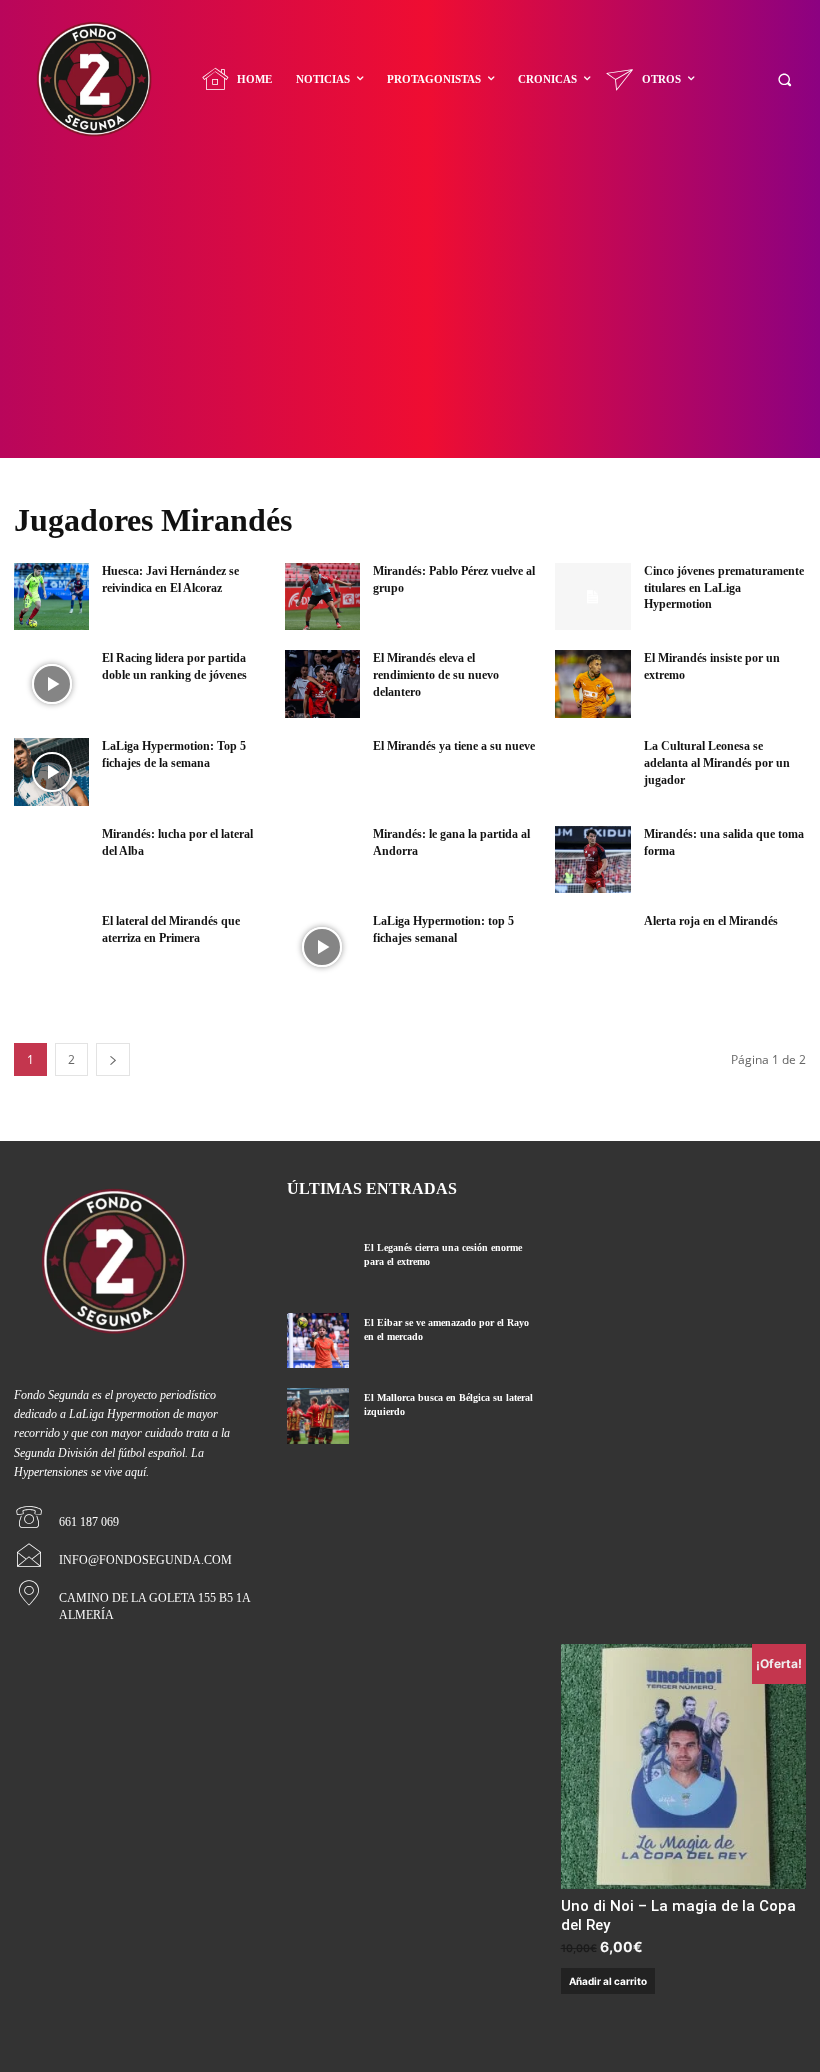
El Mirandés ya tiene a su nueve (454, 746)
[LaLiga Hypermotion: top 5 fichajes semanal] (322, 947)
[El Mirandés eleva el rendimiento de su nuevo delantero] (322, 684)
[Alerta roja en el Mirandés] (592, 947)
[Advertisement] (410, 308)
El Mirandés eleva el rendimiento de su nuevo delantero (436, 675)
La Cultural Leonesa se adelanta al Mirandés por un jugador (717, 763)
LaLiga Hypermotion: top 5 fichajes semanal (443, 929)
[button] (784, 79)
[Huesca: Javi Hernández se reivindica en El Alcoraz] (51, 597)
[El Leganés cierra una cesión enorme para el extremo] (317, 1265)
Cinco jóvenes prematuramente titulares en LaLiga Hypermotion (724, 588)
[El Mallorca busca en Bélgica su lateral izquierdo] (317, 1415)
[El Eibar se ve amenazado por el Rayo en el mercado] (317, 1340)
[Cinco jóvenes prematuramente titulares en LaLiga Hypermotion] (592, 597)
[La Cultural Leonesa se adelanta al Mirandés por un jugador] (592, 772)
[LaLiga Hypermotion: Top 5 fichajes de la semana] (51, 772)
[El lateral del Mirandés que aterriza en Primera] (51, 947)
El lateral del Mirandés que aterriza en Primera (171, 929)
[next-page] (113, 1059)
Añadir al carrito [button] (608, 1981)
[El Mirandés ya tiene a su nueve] (322, 772)
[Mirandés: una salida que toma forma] (592, 860)
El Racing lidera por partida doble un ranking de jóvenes (174, 666)
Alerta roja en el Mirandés (711, 921)
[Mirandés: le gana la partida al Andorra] (322, 860)
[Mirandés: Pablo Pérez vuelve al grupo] (322, 597)
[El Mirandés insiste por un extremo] (592, 684)
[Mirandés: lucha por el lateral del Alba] (51, 860)
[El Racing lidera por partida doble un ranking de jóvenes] (51, 684)
